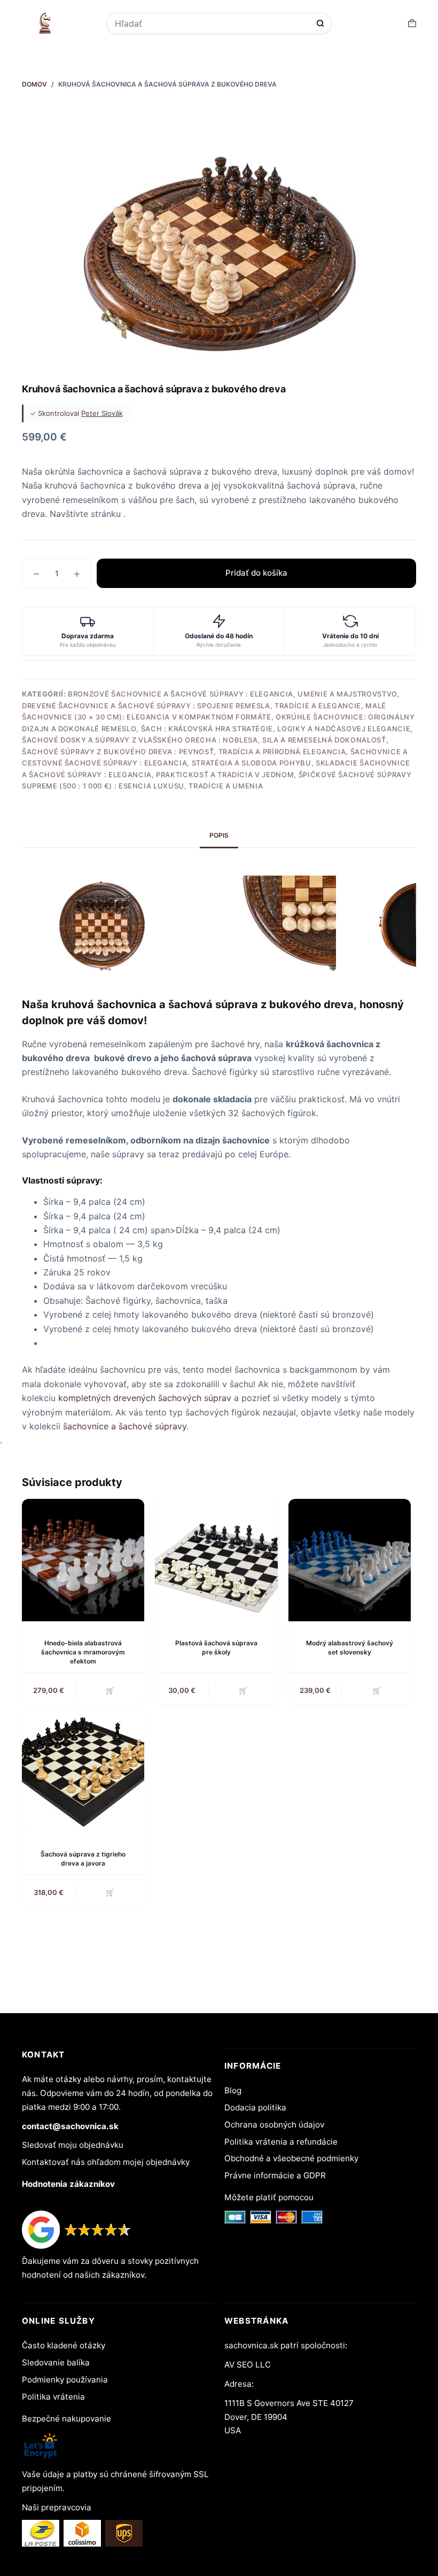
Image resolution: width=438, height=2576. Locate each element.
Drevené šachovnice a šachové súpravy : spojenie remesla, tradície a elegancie (191, 706)
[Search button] (320, 23)
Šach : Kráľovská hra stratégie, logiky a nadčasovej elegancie (276, 729)
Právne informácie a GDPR (275, 2175)
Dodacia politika (255, 2107)
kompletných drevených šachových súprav (145, 1398)
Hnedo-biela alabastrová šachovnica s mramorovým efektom (83, 1652)
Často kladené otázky (64, 2345)
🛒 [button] (110, 1690)
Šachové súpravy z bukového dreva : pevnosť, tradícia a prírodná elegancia (184, 752)
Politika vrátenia (53, 2397)
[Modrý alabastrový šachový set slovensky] (350, 1560)
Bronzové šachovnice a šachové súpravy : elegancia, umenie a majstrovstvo (233, 694)
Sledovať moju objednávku (73, 2145)
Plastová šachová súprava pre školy (216, 1647)
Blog (233, 2090)
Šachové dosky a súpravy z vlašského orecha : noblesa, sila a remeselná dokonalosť (204, 740)
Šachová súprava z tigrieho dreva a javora (83, 1859)
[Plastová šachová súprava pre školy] (216, 1560)
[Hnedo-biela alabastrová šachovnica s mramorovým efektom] (83, 1560)
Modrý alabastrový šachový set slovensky (350, 1647)
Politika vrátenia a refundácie (281, 2142)
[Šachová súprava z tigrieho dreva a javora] (83, 1771)
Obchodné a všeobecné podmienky (291, 2158)
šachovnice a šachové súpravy (125, 1426)
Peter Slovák (102, 413)
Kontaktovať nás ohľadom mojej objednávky (106, 2162)
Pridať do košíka (256, 573)
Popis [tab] (219, 835)
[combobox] (212, 24)
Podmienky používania (65, 2380)
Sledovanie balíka (56, 2362)
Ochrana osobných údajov (274, 2125)
